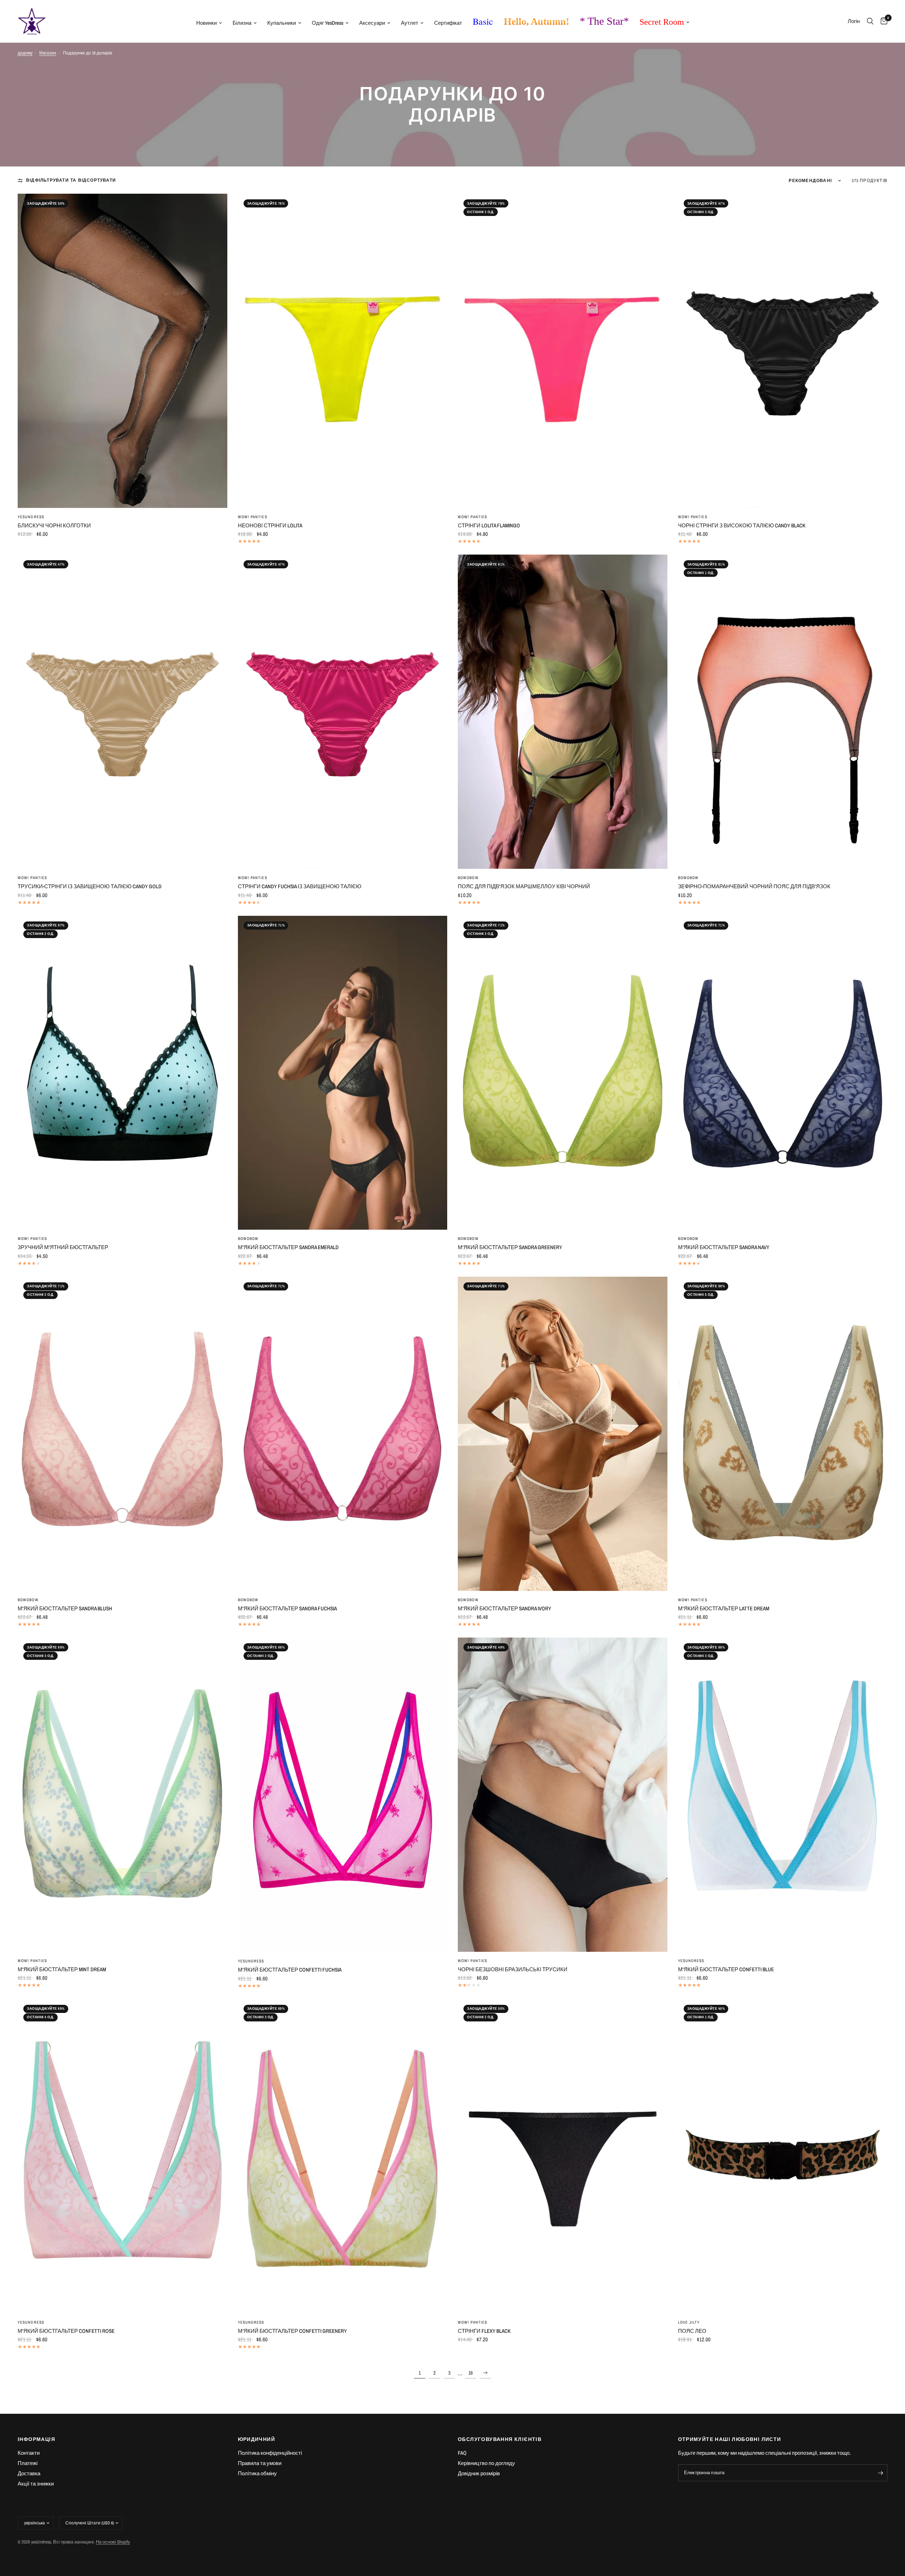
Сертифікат (448, 23)
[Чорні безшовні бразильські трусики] (563, 1795)
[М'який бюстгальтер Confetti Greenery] (343, 2156)
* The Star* (604, 21)
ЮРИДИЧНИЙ (257, 2439)
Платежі (28, 2463)
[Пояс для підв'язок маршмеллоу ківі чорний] (563, 712)
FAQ (462, 2453)
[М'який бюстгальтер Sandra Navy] (783, 1073)
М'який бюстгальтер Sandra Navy (724, 1247)
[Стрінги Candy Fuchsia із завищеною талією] (343, 712)
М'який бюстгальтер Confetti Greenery (292, 2331)
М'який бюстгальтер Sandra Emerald (288, 1247)
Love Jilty (689, 2322)
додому (25, 53)
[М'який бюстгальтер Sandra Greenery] (563, 1073)
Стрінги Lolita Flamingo (489, 525)
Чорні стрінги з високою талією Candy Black (742, 525)
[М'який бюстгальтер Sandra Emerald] (343, 1073)
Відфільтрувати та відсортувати (71, 180)
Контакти (29, 2453)
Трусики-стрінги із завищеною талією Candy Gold (90, 886)
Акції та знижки (36, 2484)
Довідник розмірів (479, 2473)
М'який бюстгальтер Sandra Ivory (504, 1608)
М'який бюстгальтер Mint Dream (62, 1969)
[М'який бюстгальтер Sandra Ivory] (563, 1434)
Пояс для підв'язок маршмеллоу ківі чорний (524, 886)
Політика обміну (257, 2473)
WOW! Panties (253, 517)
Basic (483, 21)
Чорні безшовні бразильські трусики (513, 1969)
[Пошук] (870, 21)
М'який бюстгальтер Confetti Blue (726, 1969)
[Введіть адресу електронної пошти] (880, 2473)
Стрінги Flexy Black (484, 2331)
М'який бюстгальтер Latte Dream (724, 1608)
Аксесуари (372, 23)
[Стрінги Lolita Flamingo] (563, 351)
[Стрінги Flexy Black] (563, 2156)
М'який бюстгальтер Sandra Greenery (510, 1247)
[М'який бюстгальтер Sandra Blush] (122, 1434)
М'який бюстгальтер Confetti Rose (66, 2331)
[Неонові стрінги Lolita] (343, 351)
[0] (882, 21)
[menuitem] (209, 23)
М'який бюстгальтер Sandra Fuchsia (287, 1608)
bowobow (468, 878)
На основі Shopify (113, 2542)
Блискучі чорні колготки (54, 525)
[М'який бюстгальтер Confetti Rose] (122, 2156)
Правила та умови (260, 2463)
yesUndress (31, 517)
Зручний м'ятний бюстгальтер (63, 1247)
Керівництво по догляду (486, 2463)
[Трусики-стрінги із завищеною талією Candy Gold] (122, 712)
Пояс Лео (692, 2331)
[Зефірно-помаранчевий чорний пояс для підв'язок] (783, 712)
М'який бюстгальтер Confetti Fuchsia (290, 1970)
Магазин (48, 53)
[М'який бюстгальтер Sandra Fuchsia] (343, 1434)
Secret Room (662, 22)
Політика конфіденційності (270, 2453)
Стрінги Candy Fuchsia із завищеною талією (300, 886)
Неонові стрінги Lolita (270, 525)
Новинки (206, 23)
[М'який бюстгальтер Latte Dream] (783, 1434)
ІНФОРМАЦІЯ (36, 2439)
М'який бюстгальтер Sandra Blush (65, 1608)
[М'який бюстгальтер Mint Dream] (122, 1795)
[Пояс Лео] (783, 2156)
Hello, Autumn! (536, 21)
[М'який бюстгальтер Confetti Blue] (783, 1795)
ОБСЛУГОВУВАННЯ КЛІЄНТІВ (500, 2439)
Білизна (242, 23)
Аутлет (410, 23)
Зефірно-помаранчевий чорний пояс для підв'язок (754, 886)
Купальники (282, 23)
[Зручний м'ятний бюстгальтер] (122, 1073)
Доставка (29, 2473)
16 (471, 2373)
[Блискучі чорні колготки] (122, 351)
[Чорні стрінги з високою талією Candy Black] (783, 351)
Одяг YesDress (328, 23)
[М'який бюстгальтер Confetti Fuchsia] (343, 1795)
